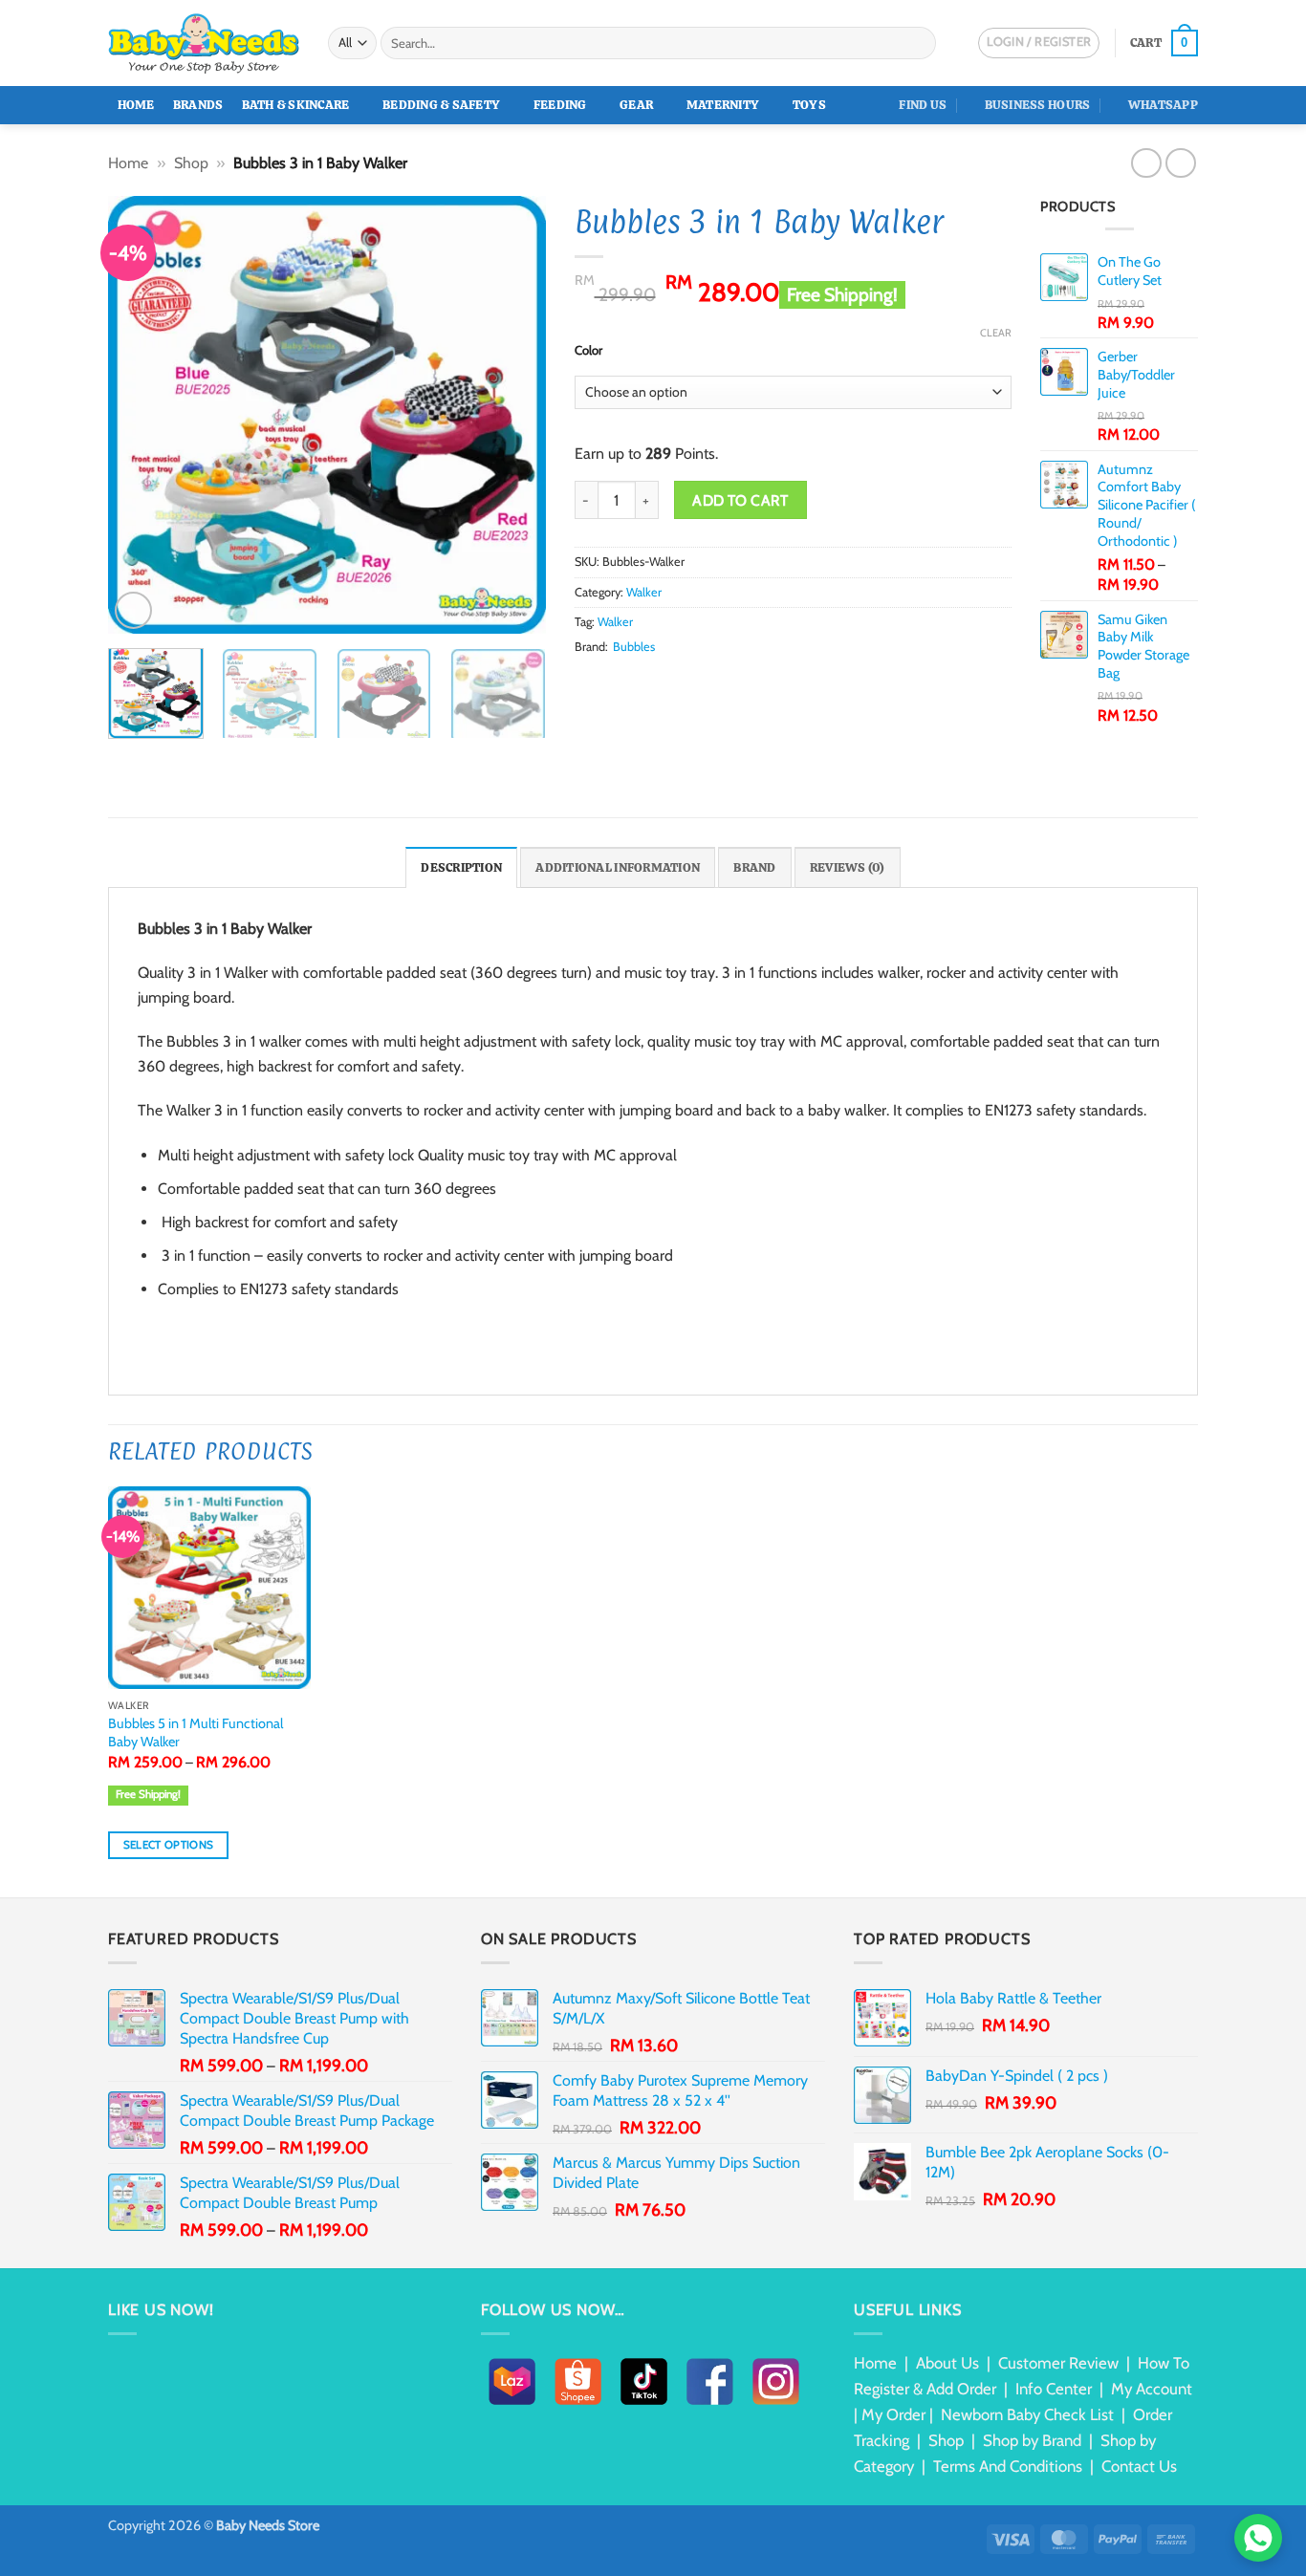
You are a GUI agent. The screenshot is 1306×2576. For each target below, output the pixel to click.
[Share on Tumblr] (703, 682)
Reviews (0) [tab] (848, 867)
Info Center (1054, 2389)
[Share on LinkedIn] (679, 682)
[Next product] (1146, 163)
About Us (947, 2363)
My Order (893, 2414)
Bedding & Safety (441, 105)
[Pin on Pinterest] (656, 682)
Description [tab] (461, 867)
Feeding (560, 105)
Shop (191, 163)
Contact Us (1139, 2466)
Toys (809, 105)
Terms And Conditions (1008, 2466)
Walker (644, 592)
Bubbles (634, 647)
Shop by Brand (1032, 2440)
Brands (198, 105)
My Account (1152, 2389)
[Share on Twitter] (609, 682)
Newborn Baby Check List (1027, 2414)
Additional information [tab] (618, 867)
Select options (169, 1845)
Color (588, 351)
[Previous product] (1180, 163)
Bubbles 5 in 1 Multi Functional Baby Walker (196, 1732)
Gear (636, 105)
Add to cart (740, 500)
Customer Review (1058, 2363)
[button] (1164, 43)
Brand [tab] (754, 867)
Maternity (723, 105)
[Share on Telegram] (726, 682)
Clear (996, 333)
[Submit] (918, 43)
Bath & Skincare (296, 105)
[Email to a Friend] (633, 682)
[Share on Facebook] (586, 682)
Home (136, 105)
